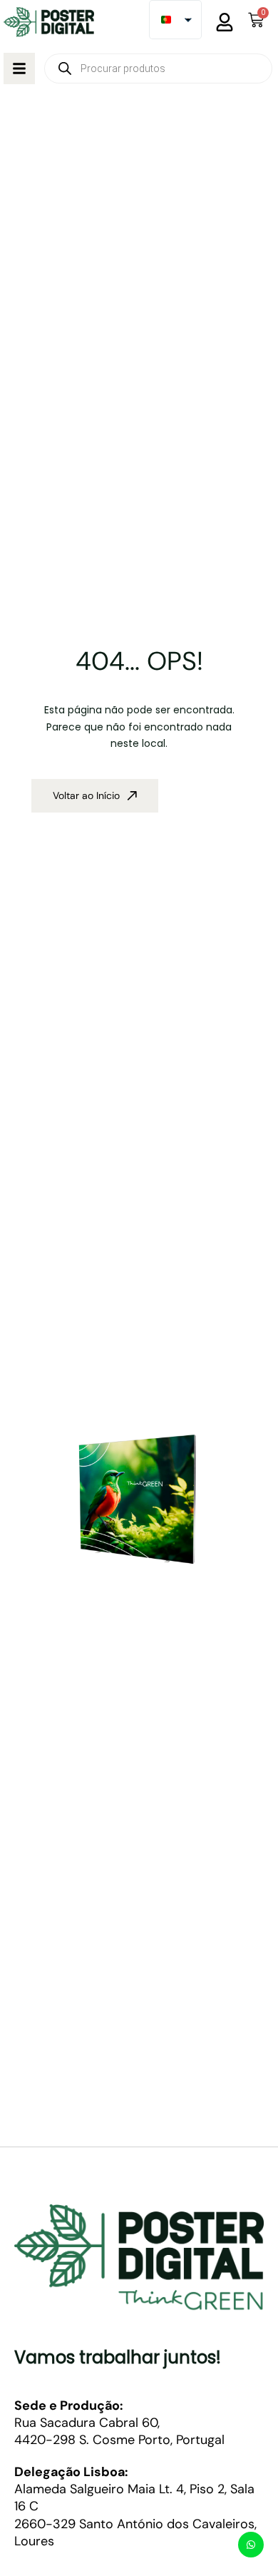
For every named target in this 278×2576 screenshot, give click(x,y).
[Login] (225, 22)
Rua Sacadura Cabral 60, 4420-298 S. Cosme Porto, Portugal (119, 2423)
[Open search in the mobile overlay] (158, 68)
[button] (19, 68)
